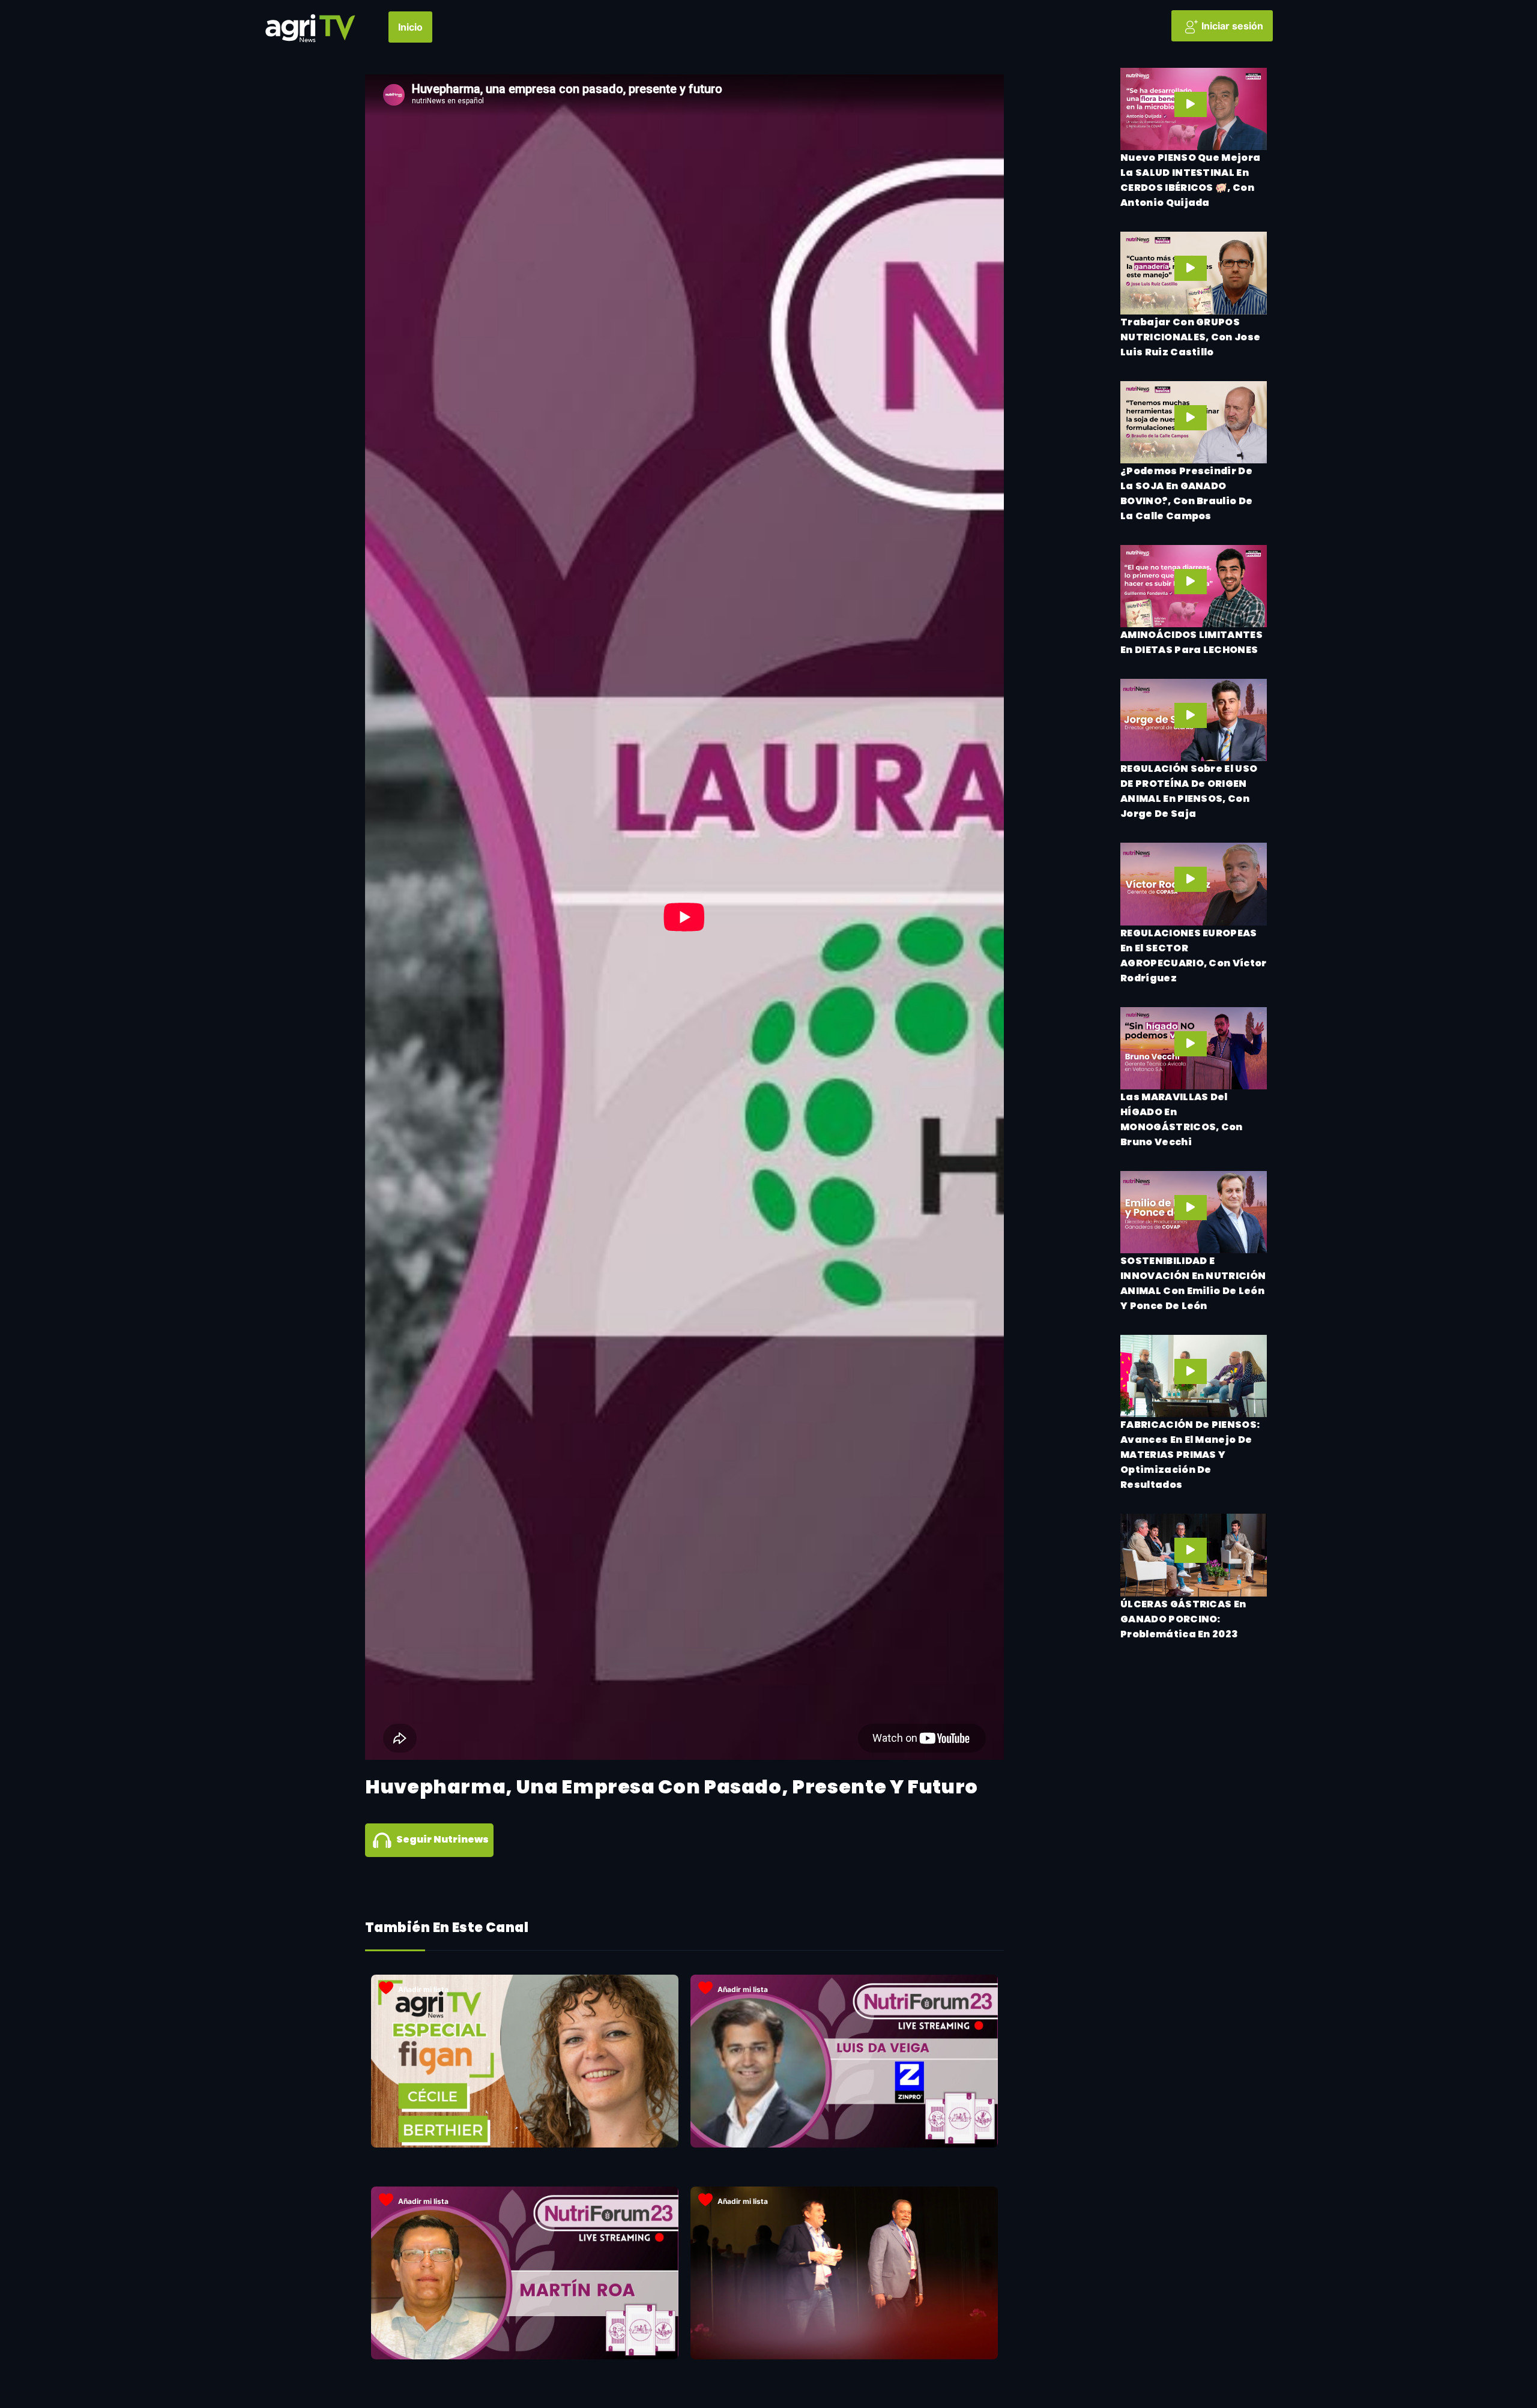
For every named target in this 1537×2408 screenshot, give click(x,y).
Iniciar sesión (1232, 26)
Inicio (410, 27)
